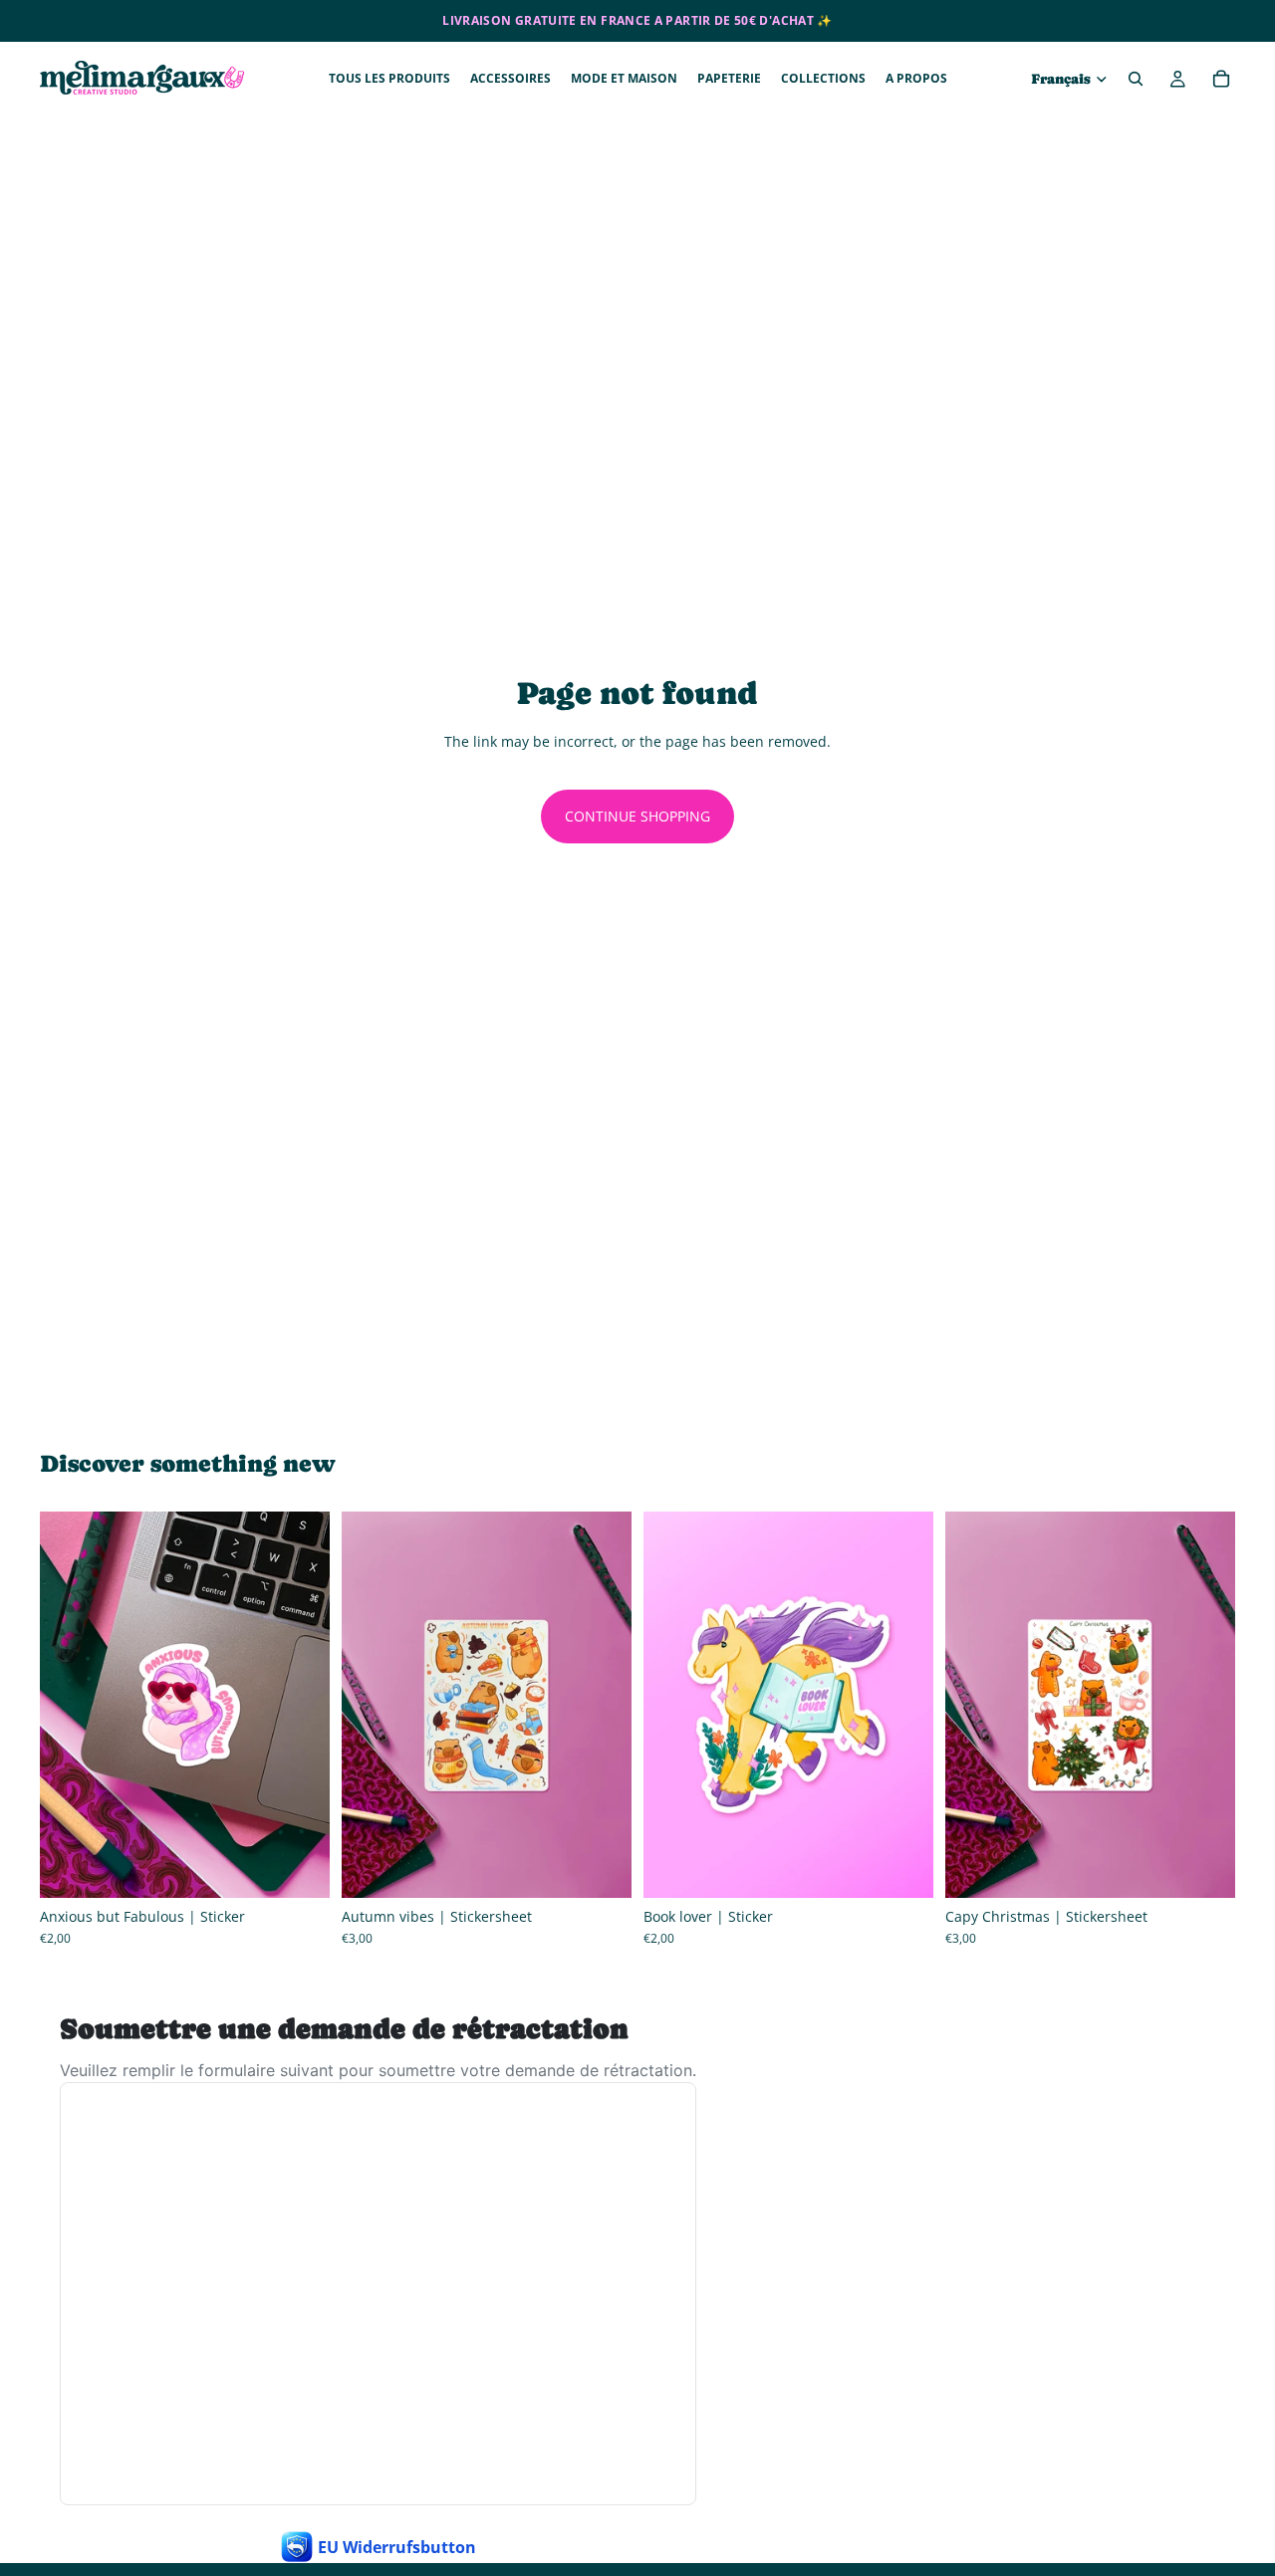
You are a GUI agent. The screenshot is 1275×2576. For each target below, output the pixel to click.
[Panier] (1221, 79)
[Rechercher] (1136, 79)
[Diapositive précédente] (372, 1705)
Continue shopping (637, 816)
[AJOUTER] (299, 1867)
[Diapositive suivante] (602, 1705)
